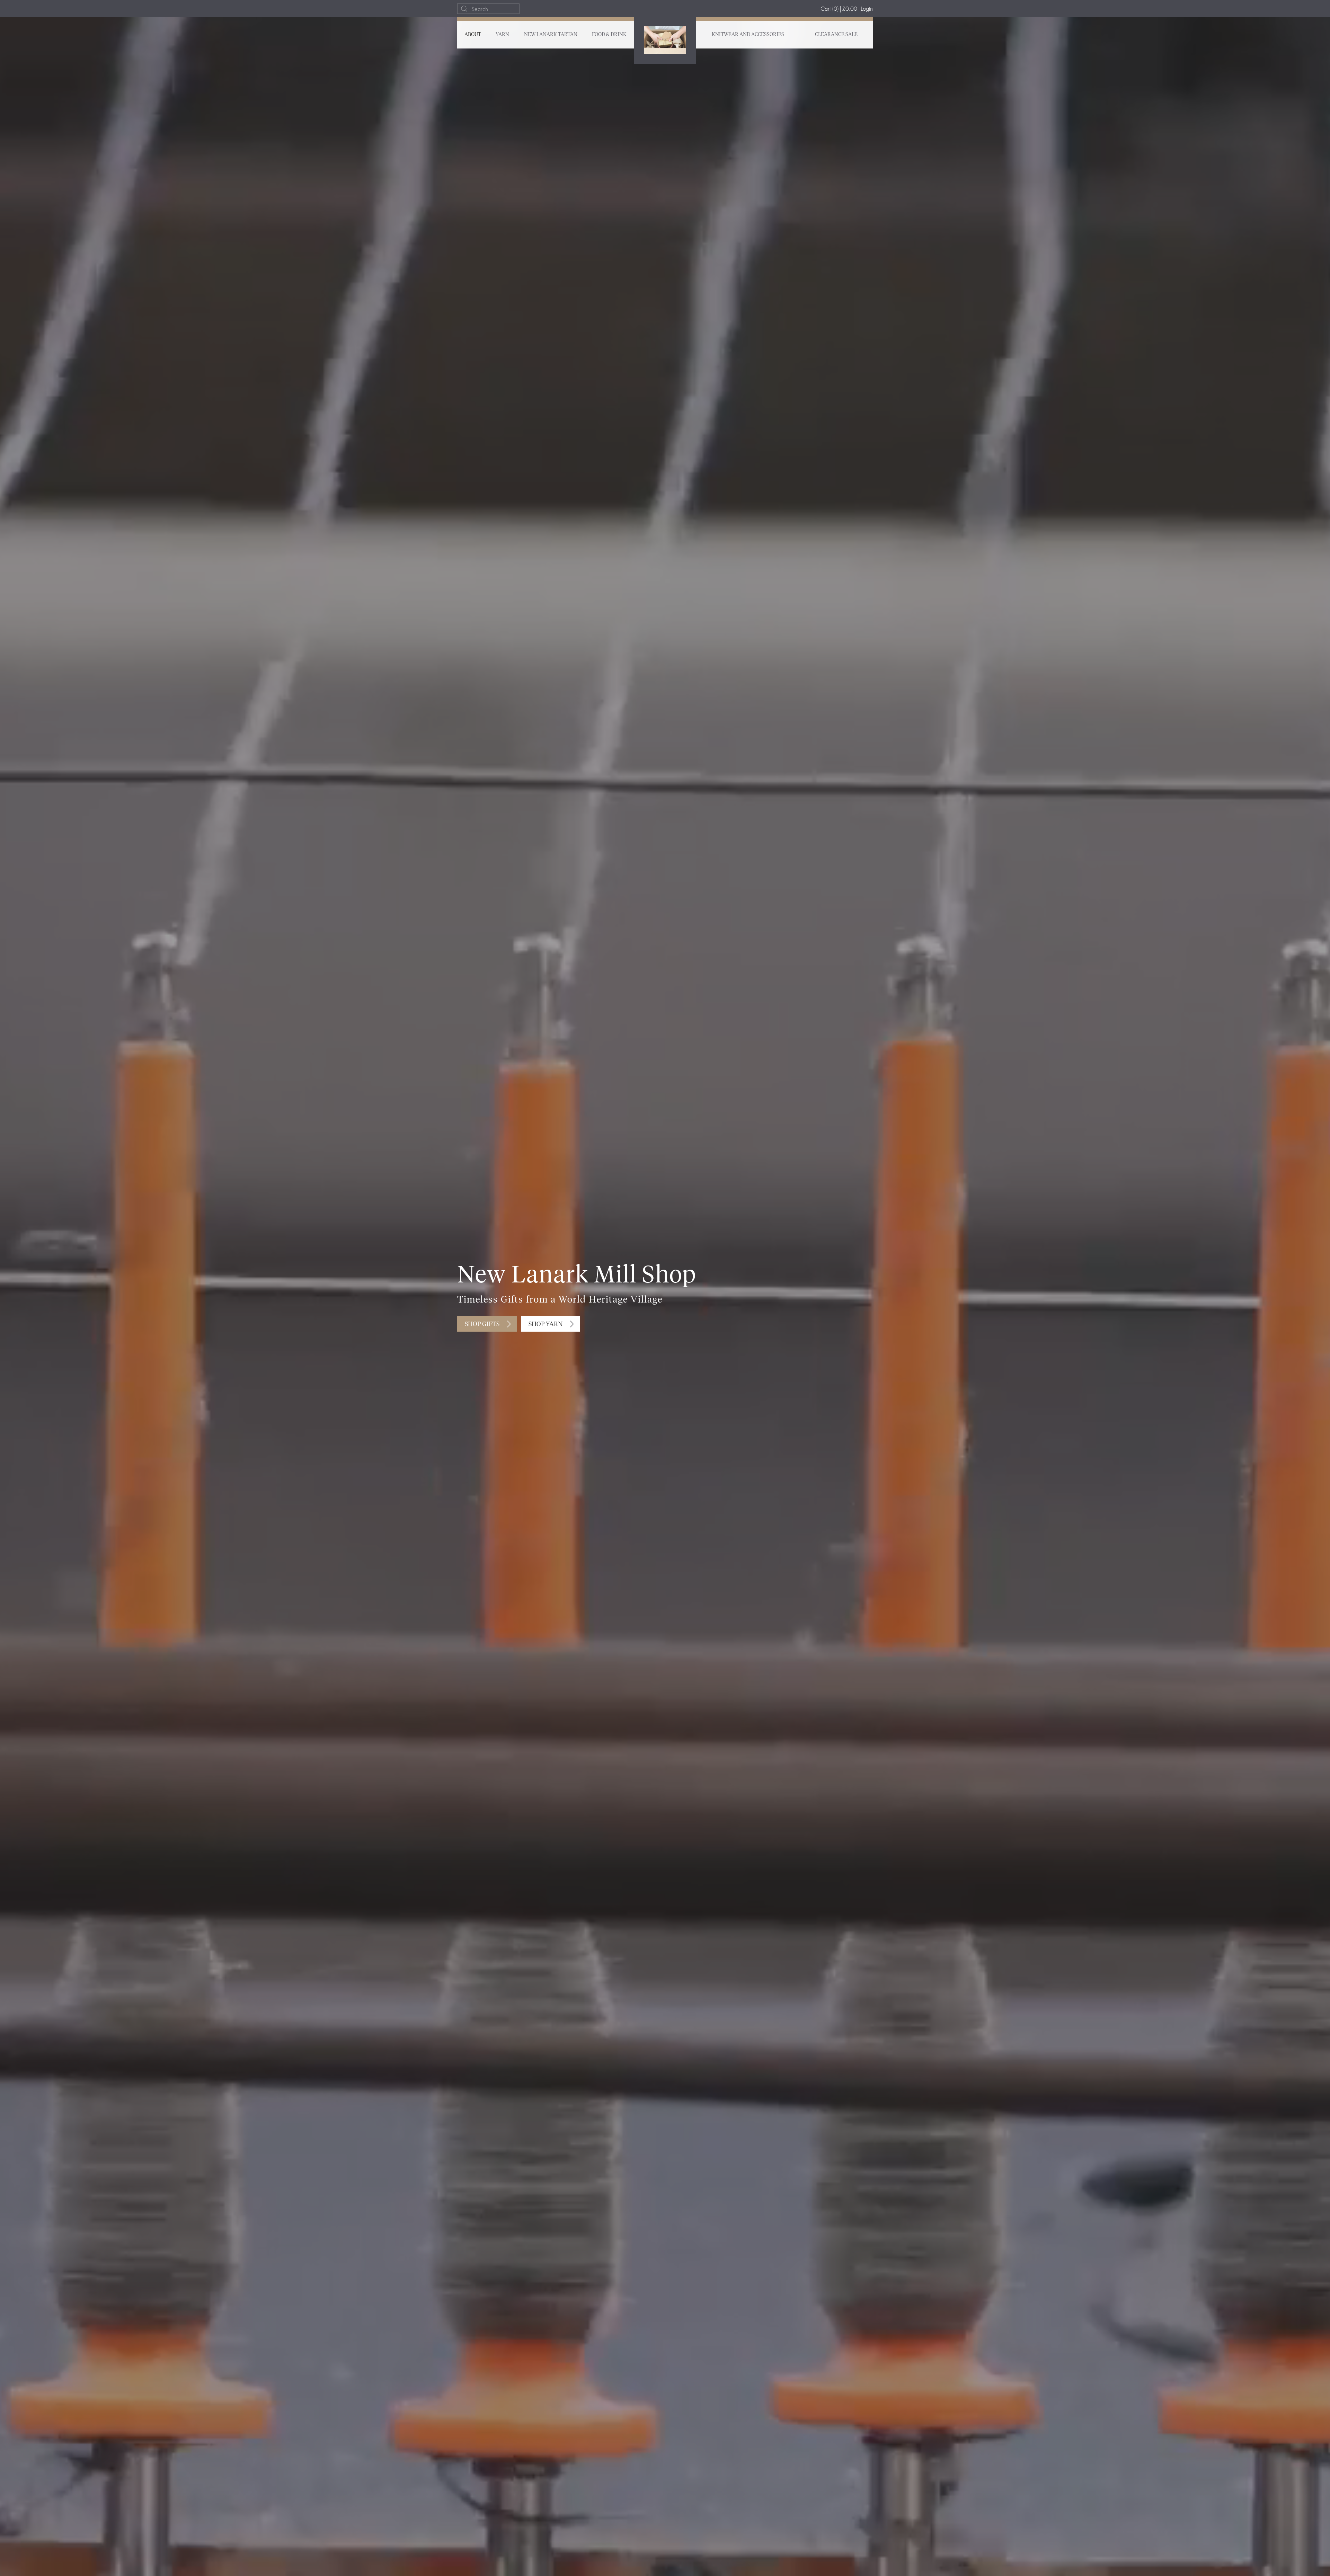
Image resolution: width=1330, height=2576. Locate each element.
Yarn (502, 35)
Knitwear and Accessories (748, 35)
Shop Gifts (482, 1324)
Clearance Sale (836, 35)
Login (867, 8)
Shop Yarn (546, 1324)
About (473, 35)
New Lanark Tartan (551, 35)
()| (839, 8)
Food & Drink (609, 35)
